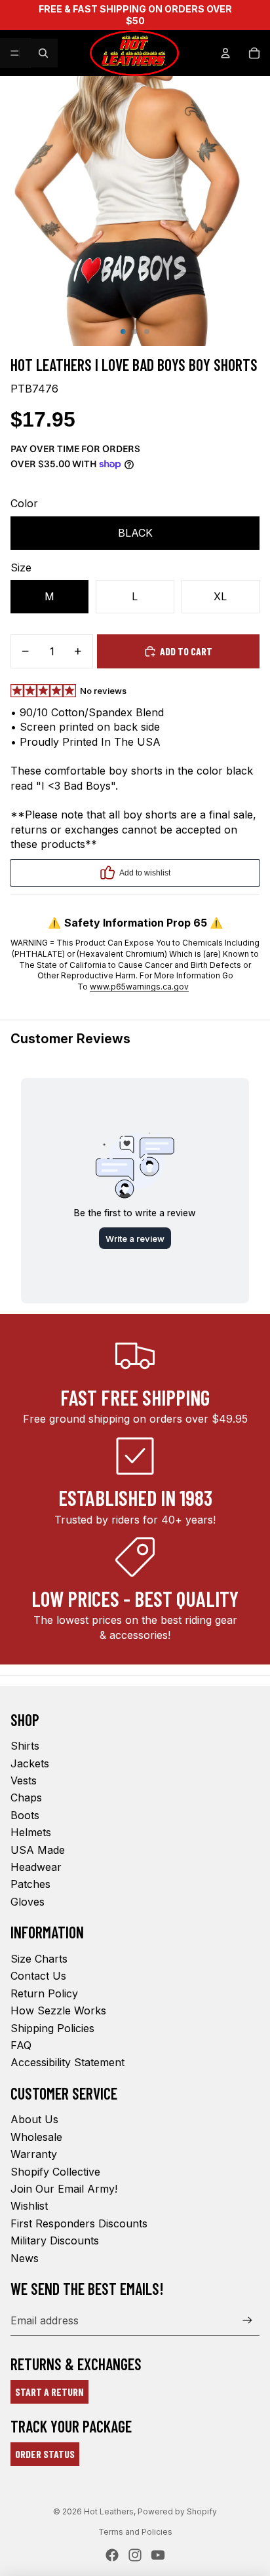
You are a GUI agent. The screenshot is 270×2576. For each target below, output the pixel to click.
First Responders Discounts (79, 2223)
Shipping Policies (52, 2028)
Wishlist (29, 2206)
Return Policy (44, 1993)
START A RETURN (49, 2392)
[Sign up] (247, 2320)
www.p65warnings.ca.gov (139, 987)
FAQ (21, 2045)
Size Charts (39, 1959)
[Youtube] (158, 2555)
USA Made (38, 1850)
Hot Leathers (109, 2511)
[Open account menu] (225, 53)
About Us (34, 2119)
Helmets (31, 1832)
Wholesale (36, 2137)
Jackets (30, 1763)
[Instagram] (135, 2555)
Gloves (28, 1902)
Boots (25, 1815)
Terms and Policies (135, 2532)
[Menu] (15, 53)
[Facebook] (112, 2555)
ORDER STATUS (45, 2454)
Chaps (26, 1797)
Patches (30, 1884)
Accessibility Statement (67, 2062)
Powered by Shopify (177, 2511)
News (25, 2258)
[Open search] (43, 53)
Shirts (25, 1746)
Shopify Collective (55, 2172)
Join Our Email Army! (64, 2189)
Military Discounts (55, 2240)
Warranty (34, 2154)
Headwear (36, 1867)
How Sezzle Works (58, 2010)
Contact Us (38, 1976)
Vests (24, 1780)
